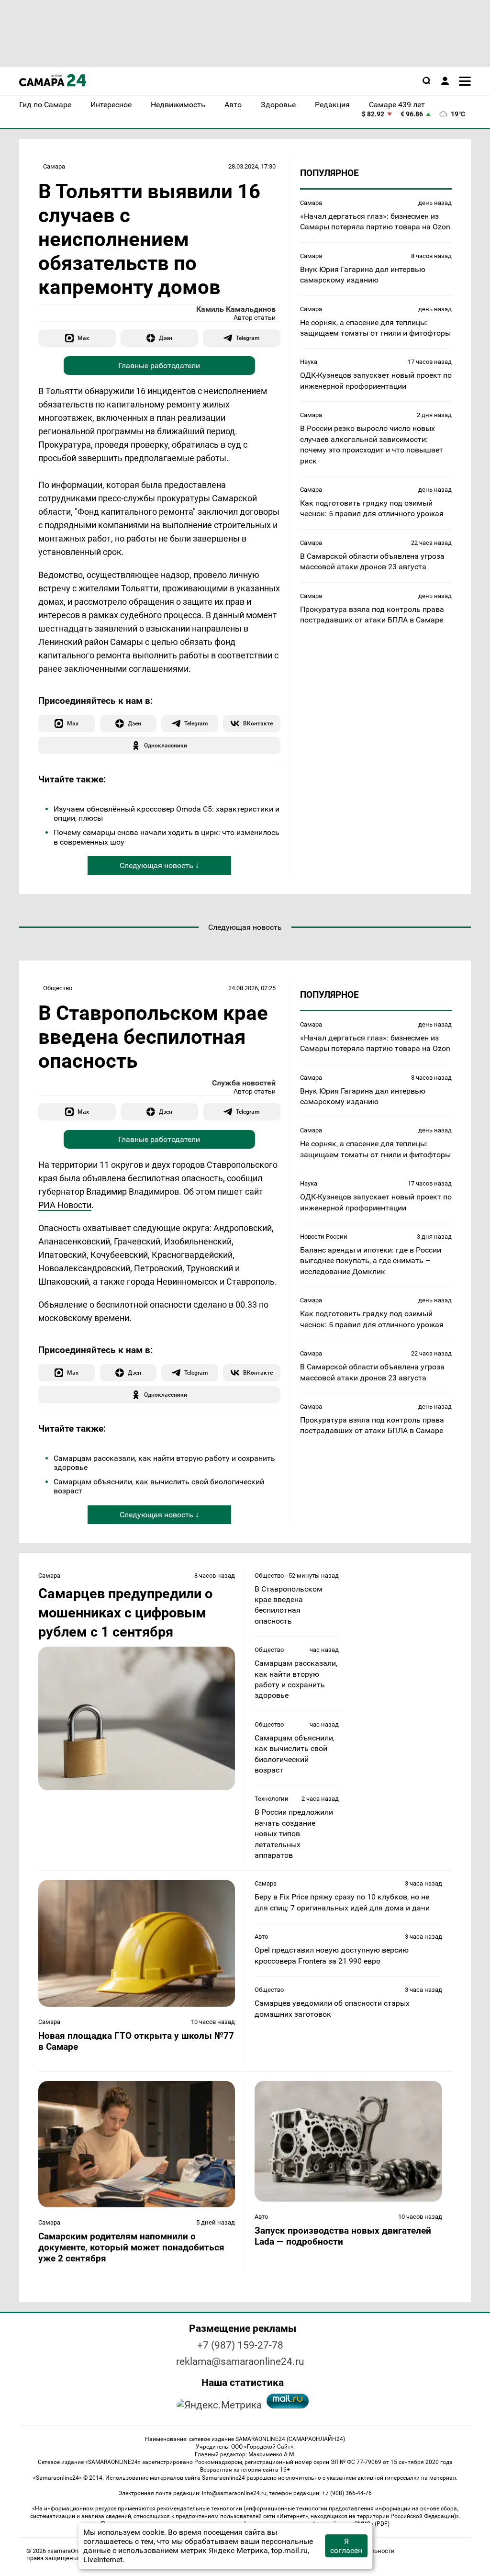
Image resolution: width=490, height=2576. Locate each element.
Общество (58, 988)
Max (83, 338)
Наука (309, 362)
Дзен (166, 338)
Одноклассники (166, 745)
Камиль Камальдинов (236, 309)
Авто (261, 1937)
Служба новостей (244, 1083)
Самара (54, 166)
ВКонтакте (258, 723)
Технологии (272, 1799)
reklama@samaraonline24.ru (240, 2361)
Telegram (248, 338)
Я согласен (346, 2546)
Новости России (324, 1237)
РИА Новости (65, 1205)
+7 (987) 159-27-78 (240, 2345)
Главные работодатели (159, 366)
